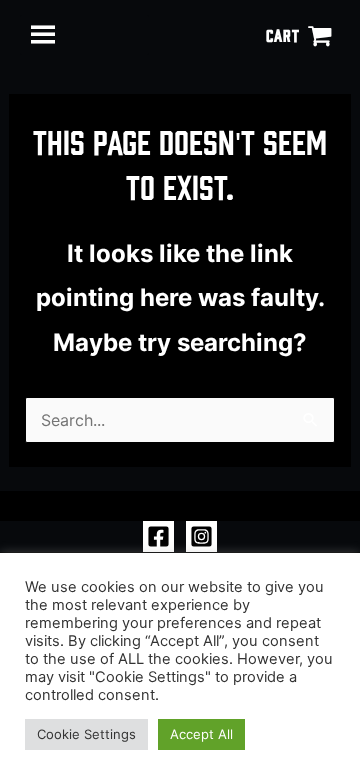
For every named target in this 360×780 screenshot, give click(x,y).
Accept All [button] (201, 734)
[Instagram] (201, 536)
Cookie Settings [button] (86, 734)
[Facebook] (158, 536)
